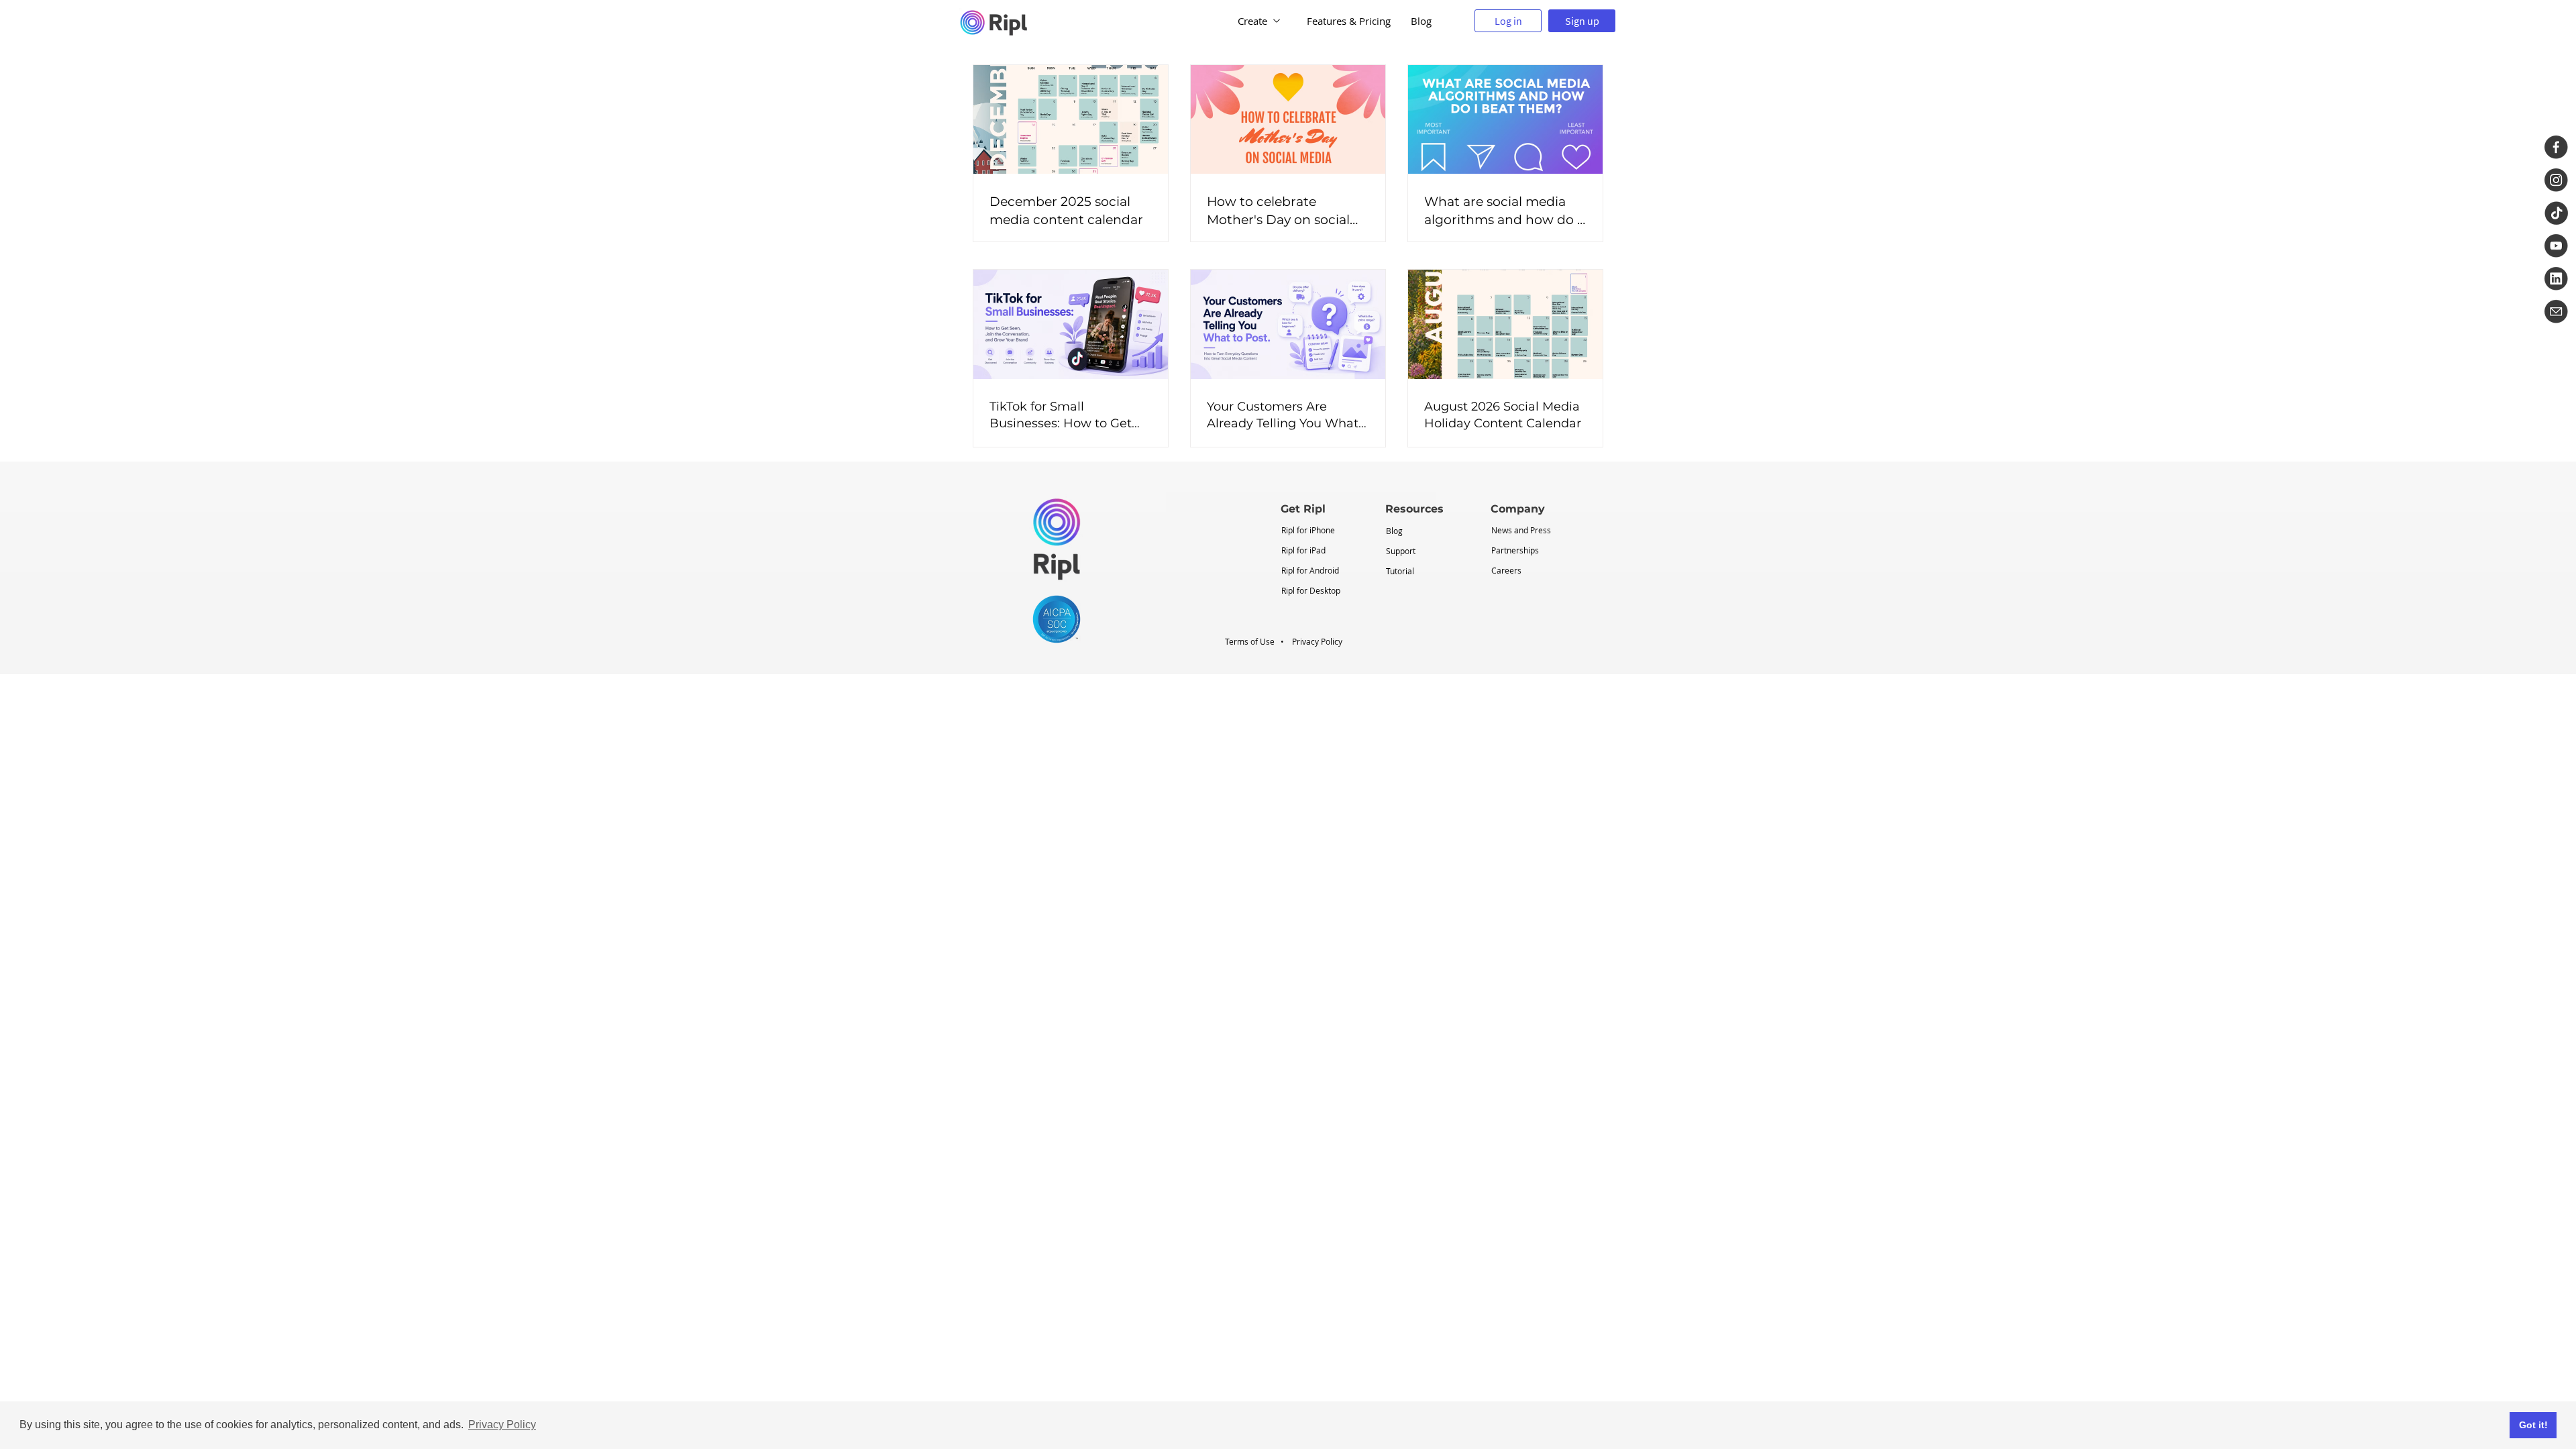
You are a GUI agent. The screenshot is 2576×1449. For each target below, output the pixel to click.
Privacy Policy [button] (502, 1425)
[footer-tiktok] (2556, 213)
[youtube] (2556, 246)
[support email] (2556, 312)
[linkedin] (2556, 279)
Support (1401, 551)
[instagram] (2556, 180)
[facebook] (2556, 147)
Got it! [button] (2533, 1425)
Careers (1506, 570)
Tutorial (1400, 571)
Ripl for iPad (1303, 550)
